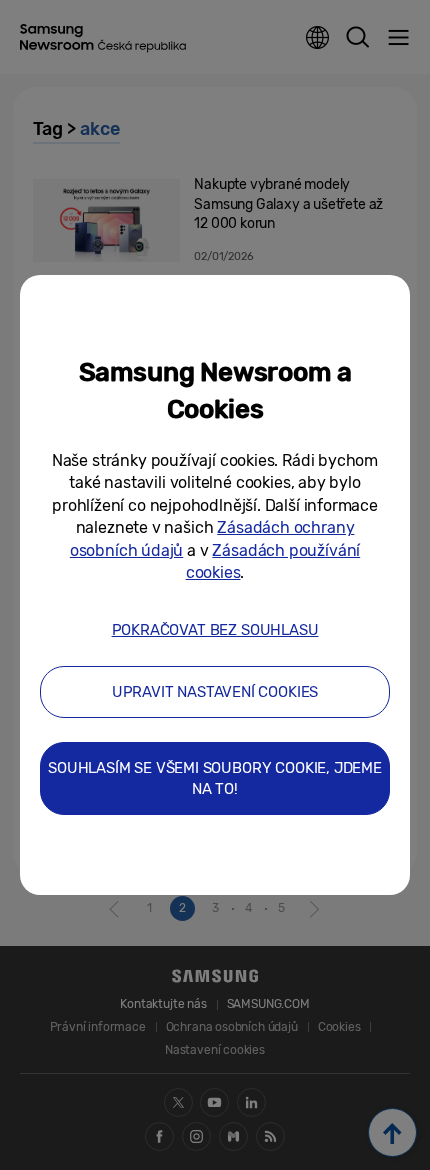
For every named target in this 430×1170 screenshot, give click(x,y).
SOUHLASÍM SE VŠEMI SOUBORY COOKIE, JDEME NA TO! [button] (215, 778)
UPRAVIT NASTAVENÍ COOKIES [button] (215, 692)
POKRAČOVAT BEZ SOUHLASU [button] (215, 630)
